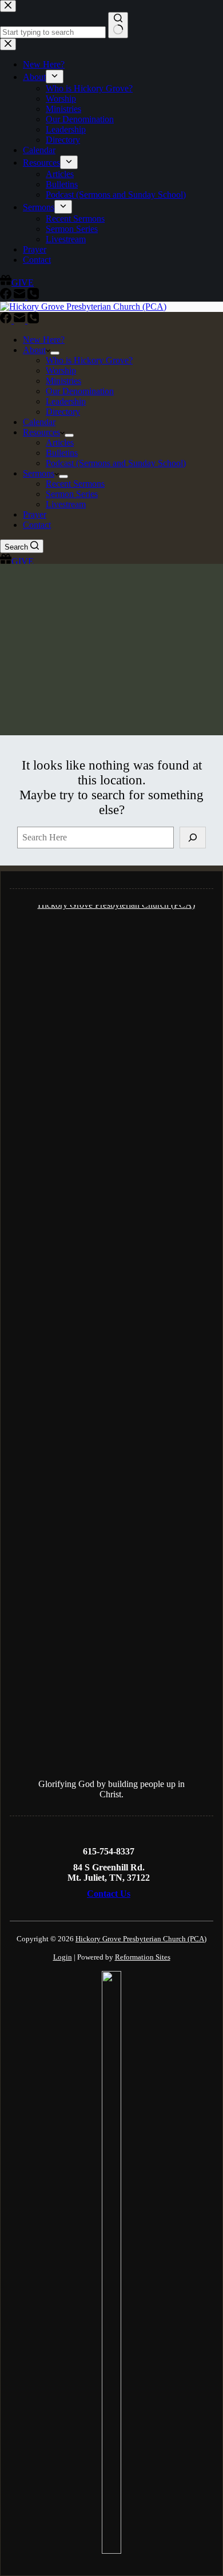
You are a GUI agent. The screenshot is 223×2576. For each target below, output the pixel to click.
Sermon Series (72, 494)
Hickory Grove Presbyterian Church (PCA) (141, 1939)
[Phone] (33, 320)
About (34, 350)
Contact (37, 525)
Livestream (66, 504)
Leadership (66, 401)
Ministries (63, 381)
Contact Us (109, 1894)
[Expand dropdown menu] (55, 353)
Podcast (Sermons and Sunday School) (116, 463)
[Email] (21, 320)
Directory (63, 412)
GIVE (23, 561)
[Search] (193, 838)
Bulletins (62, 453)
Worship (61, 370)
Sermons (39, 473)
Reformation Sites (143, 1957)
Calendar (39, 422)
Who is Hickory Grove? (89, 360)
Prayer (35, 514)
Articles (60, 442)
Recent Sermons (75, 484)
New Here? (44, 340)
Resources (41, 432)
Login (63, 1957)
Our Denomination (80, 391)
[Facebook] (7, 320)
